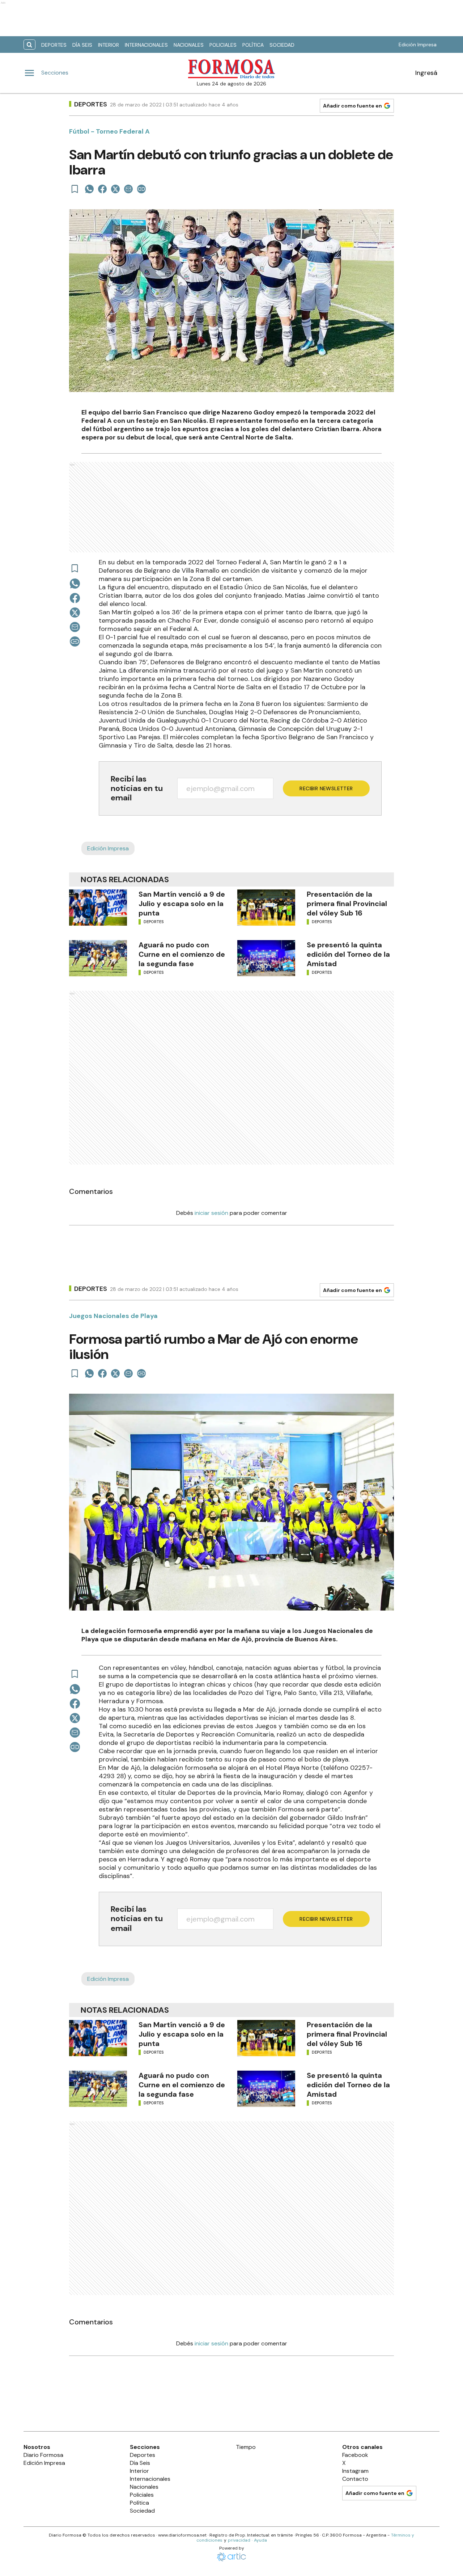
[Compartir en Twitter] (115, 189)
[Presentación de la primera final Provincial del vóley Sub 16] (266, 908)
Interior (109, 45)
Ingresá (426, 73)
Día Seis (82, 45)
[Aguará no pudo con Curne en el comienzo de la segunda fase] (98, 958)
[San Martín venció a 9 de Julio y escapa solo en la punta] (98, 908)
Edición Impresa (418, 45)
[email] (128, 189)
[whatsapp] (89, 189)
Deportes (54, 45)
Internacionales (146, 45)
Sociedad (282, 45)
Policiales (223, 45)
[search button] (29, 45)
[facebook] (102, 189)
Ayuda (260, 2540)
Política (253, 45)
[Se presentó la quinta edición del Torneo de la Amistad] (266, 958)
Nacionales (189, 45)
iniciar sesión (211, 1213)
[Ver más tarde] (75, 189)
